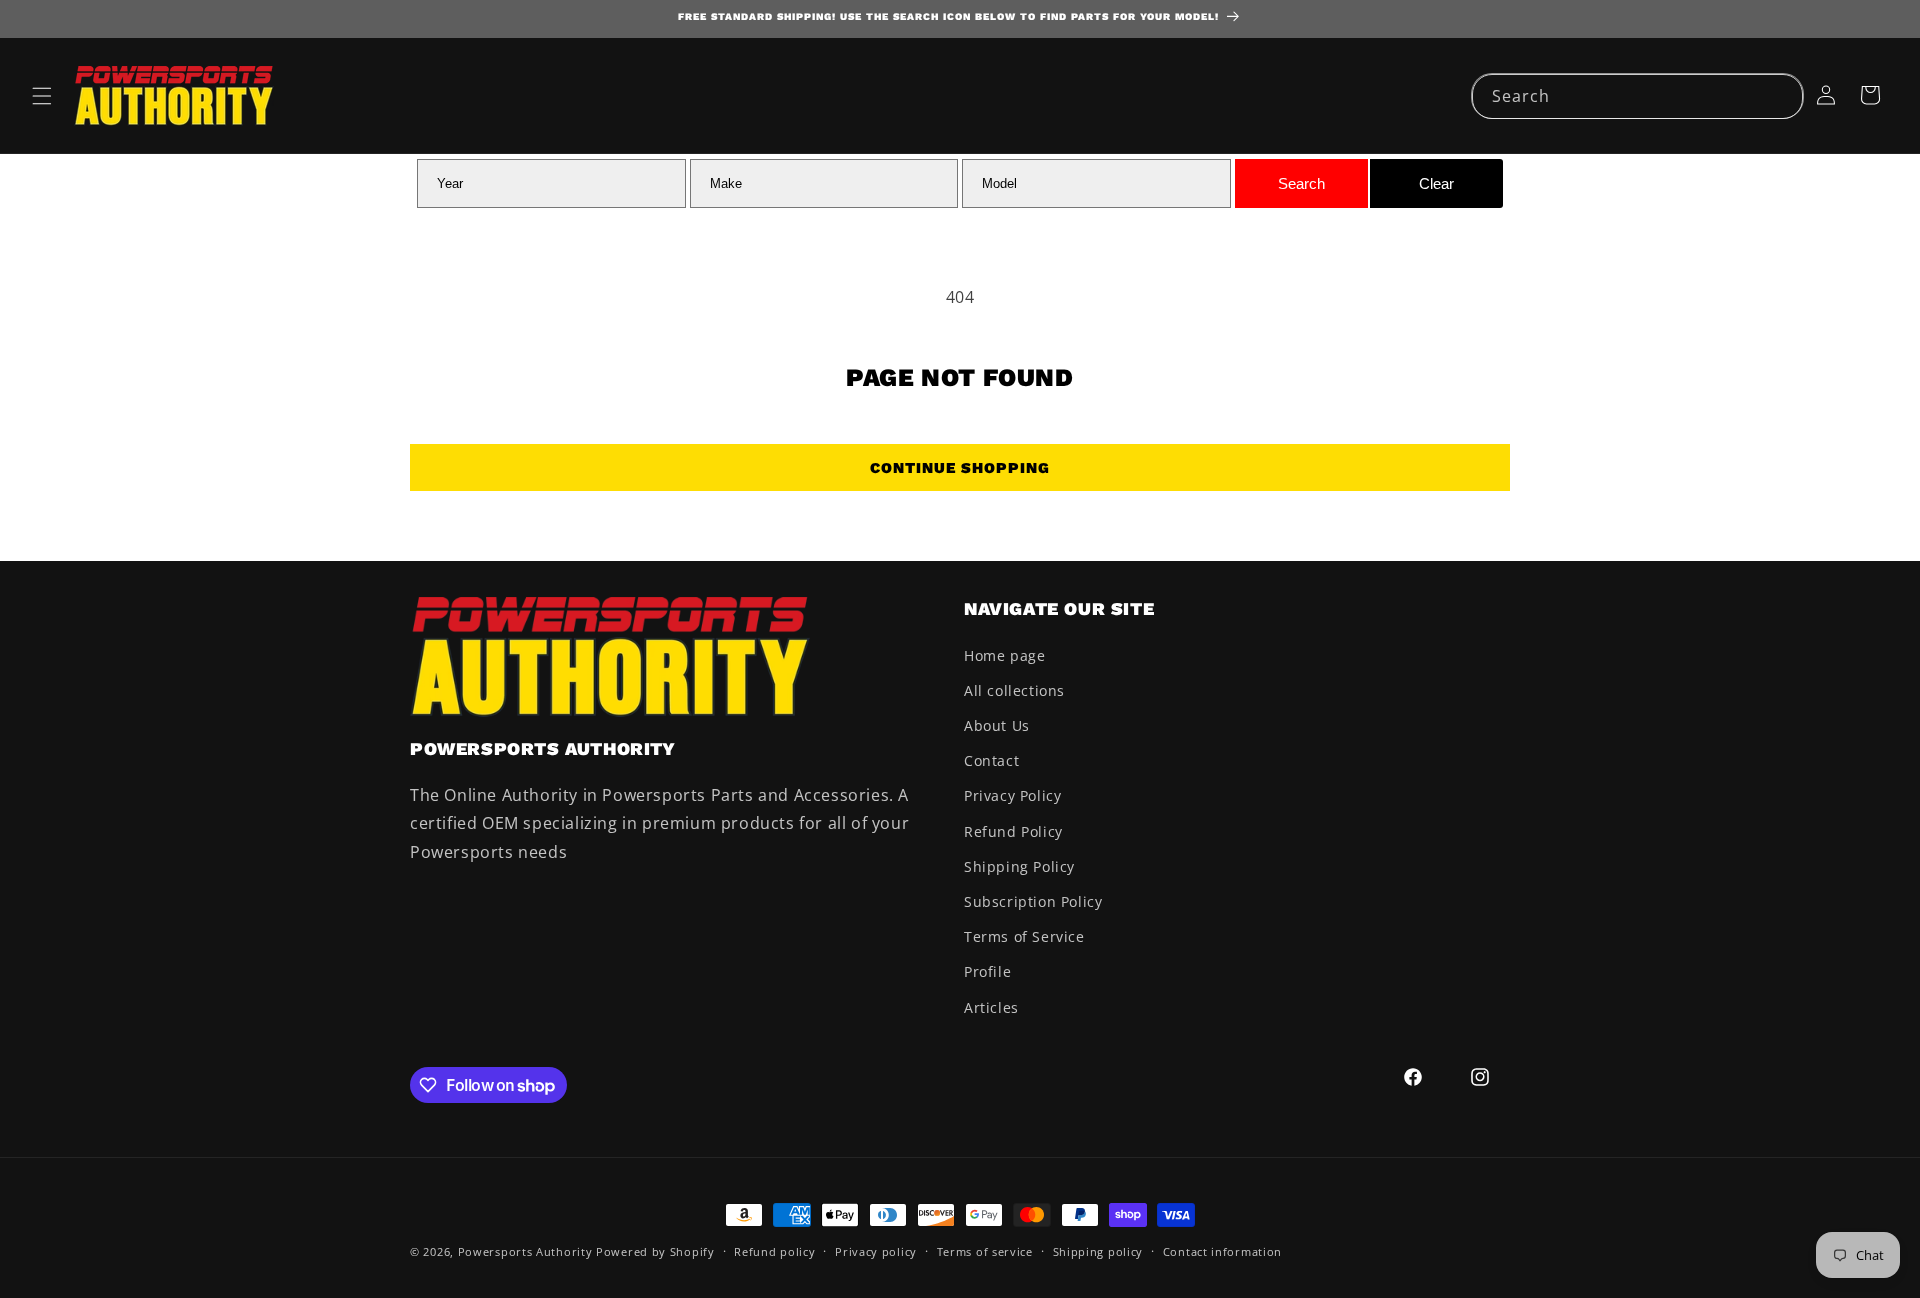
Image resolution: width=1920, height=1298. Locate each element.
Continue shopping (960, 468)
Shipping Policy (1019, 866)
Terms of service (985, 1251)
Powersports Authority (525, 1251)
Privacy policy (876, 1251)
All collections (1014, 690)
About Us (997, 725)
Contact (991, 760)
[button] (42, 96)
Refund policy (774, 1251)
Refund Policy (1013, 831)
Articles (991, 1007)
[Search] (1781, 96)
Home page (1004, 655)
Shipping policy (1098, 1251)
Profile (987, 971)
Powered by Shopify (655, 1251)
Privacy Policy (1012, 795)
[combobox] (1637, 96)
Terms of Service (1024, 936)
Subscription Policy (1033, 901)
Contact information (1222, 1251)
